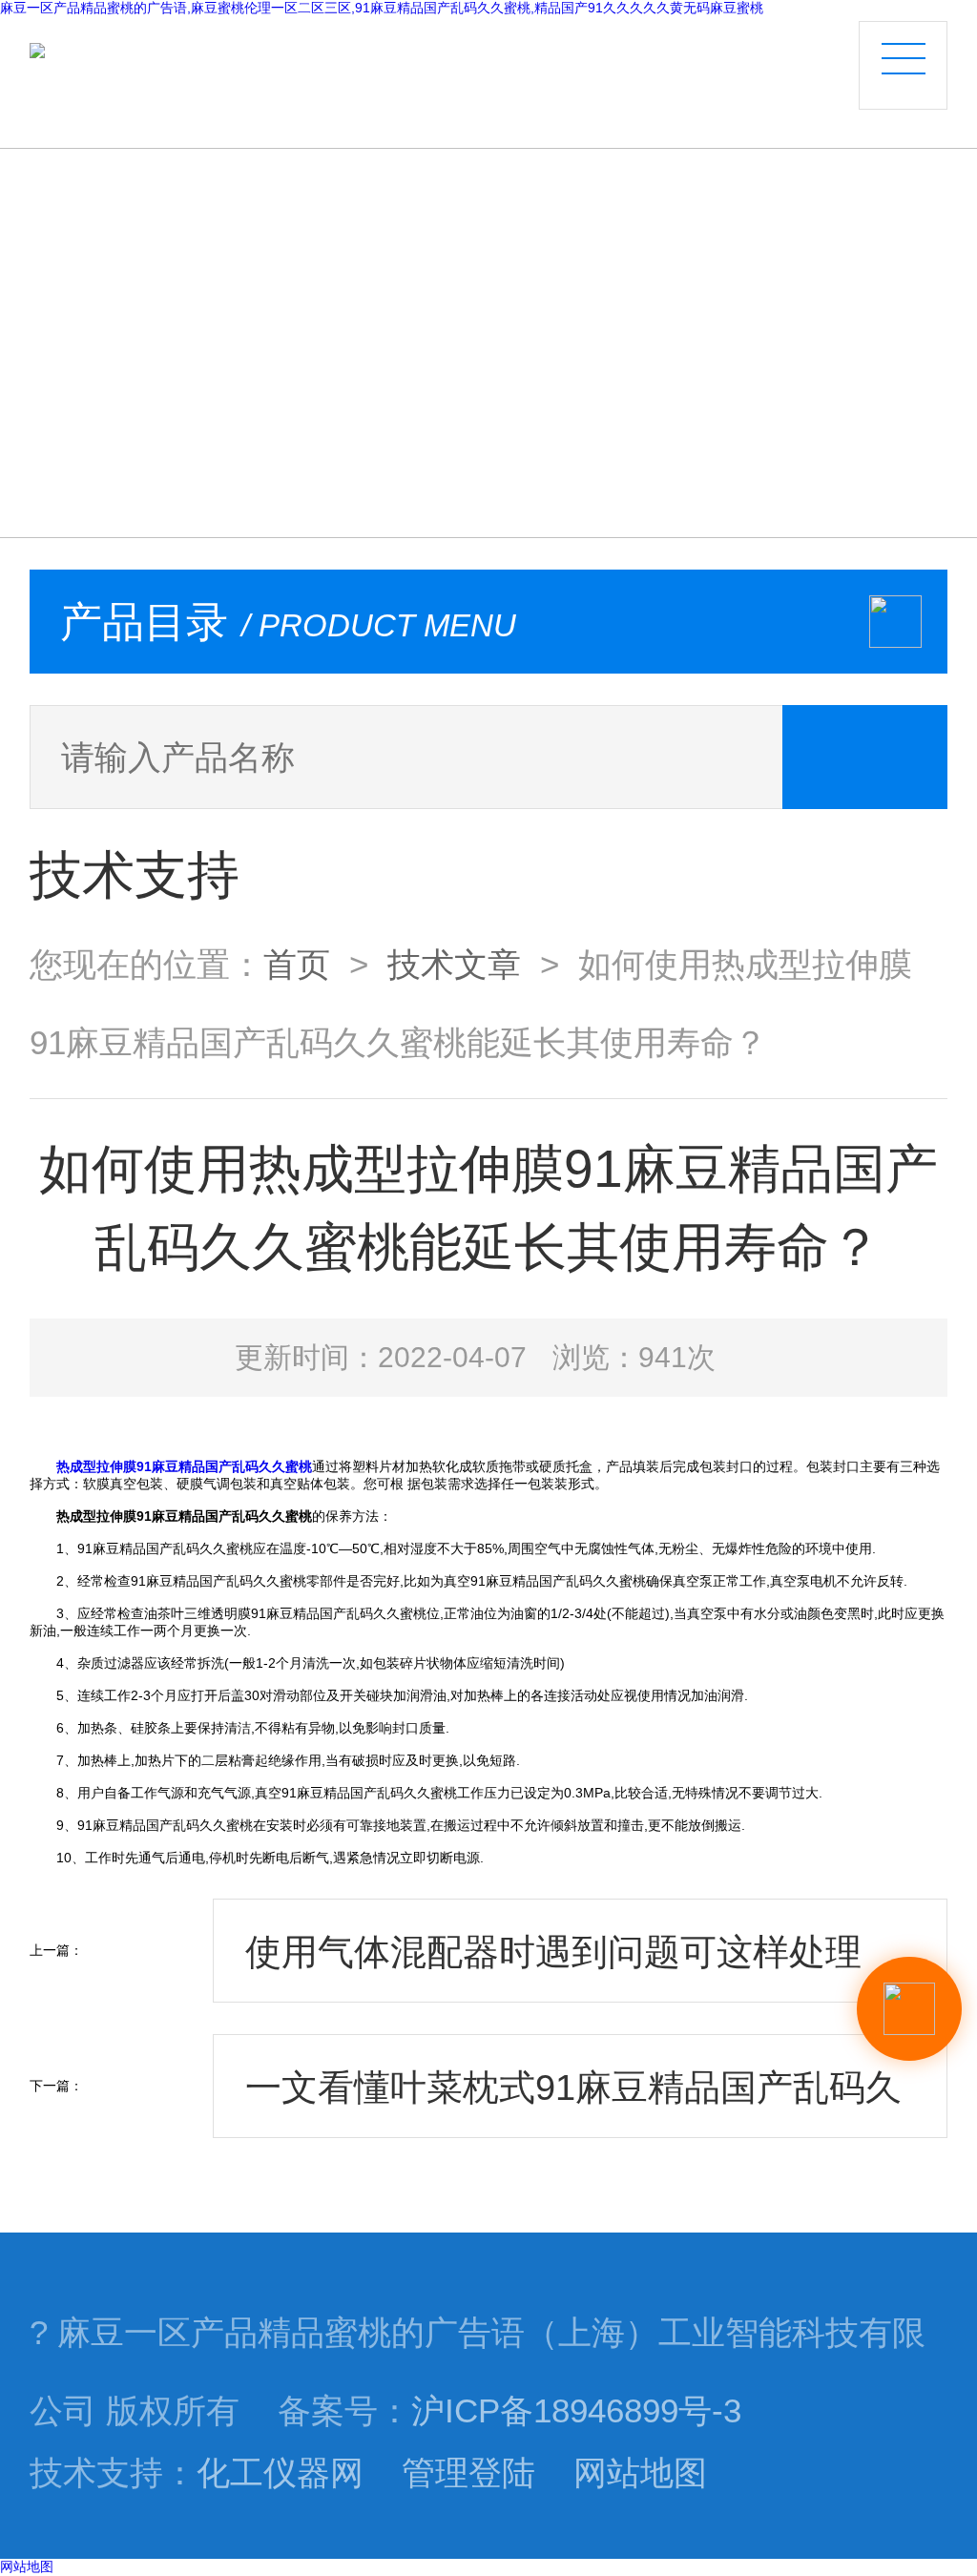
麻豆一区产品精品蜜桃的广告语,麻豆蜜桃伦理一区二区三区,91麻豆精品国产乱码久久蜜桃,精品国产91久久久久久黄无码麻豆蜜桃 (382, 8)
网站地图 (640, 2473)
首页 (297, 965)
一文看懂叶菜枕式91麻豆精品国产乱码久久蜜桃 (573, 2102)
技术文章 (454, 965)
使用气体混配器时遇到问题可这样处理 (553, 1952)
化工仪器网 (280, 2473)
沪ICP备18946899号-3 (576, 2411)
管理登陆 (468, 2473)
